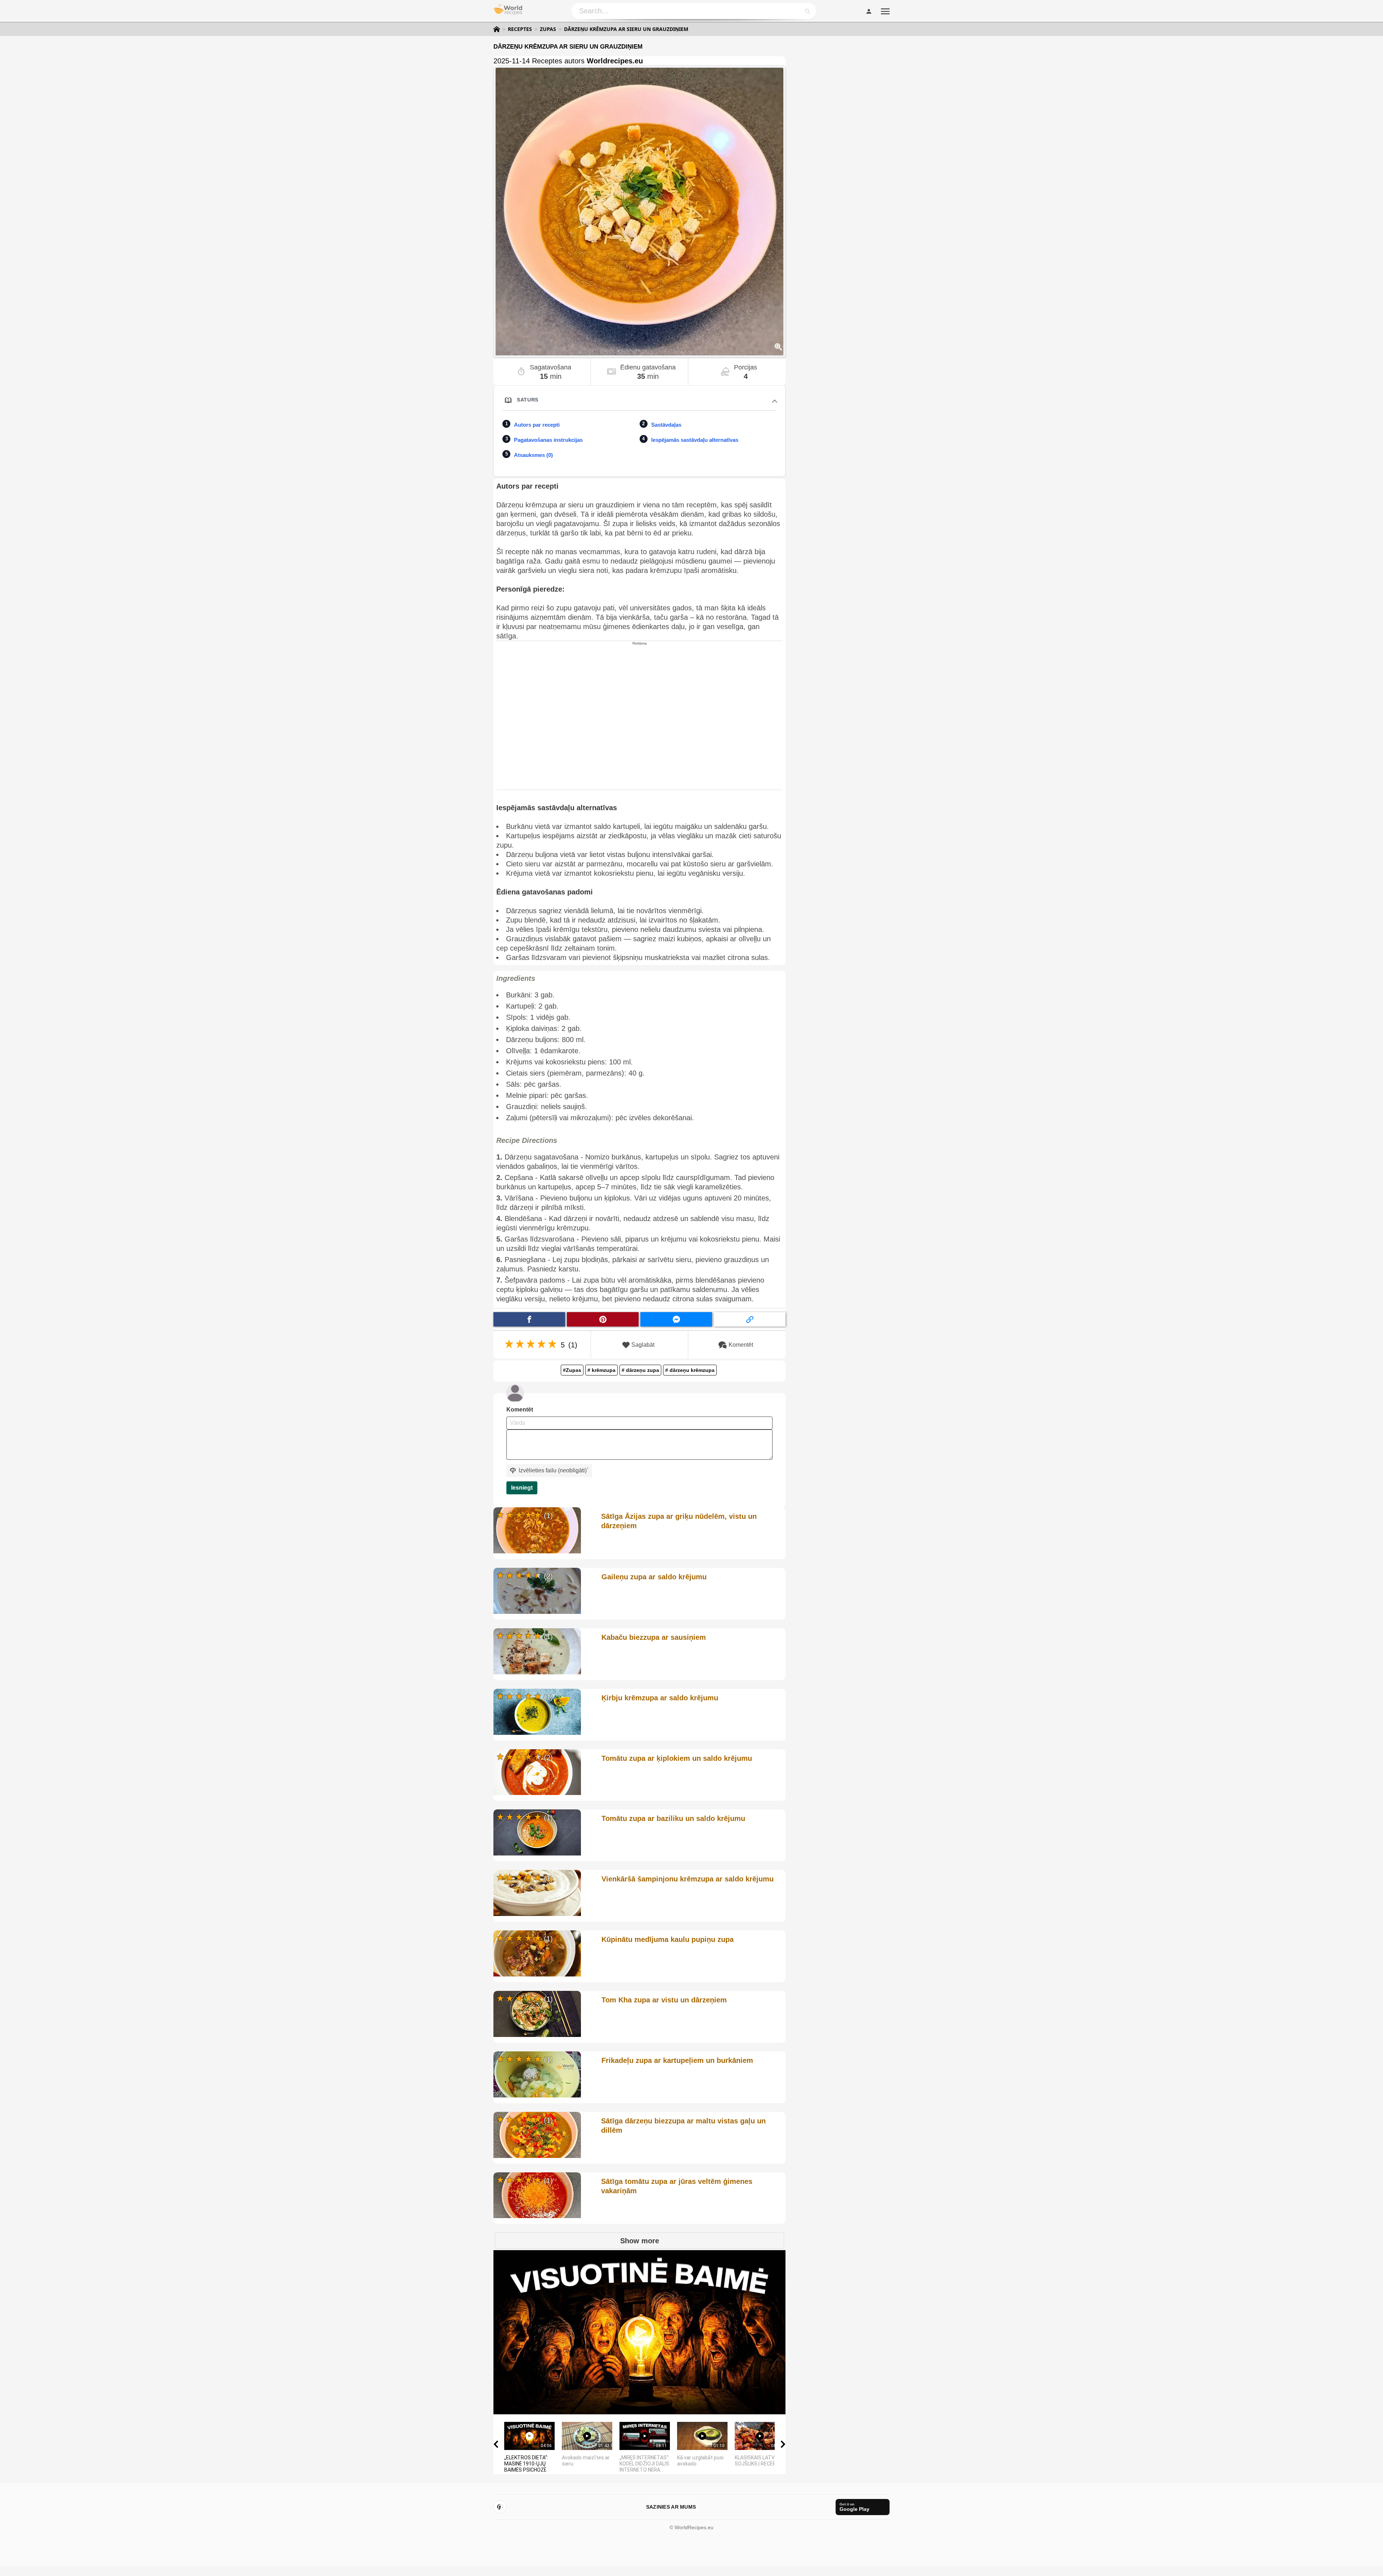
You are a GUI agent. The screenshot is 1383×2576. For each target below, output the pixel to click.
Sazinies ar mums (671, 2507)
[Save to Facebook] (529, 1319)
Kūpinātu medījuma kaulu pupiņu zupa (668, 1939)
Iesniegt (522, 1488)
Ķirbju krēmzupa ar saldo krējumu (660, 1698)
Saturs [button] (528, 400)
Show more (640, 2241)
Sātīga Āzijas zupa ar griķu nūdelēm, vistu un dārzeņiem (679, 1521)
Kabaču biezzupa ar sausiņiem (654, 1637)
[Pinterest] (500, 2507)
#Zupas (572, 1370)
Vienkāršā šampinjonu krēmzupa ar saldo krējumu (688, 1879)
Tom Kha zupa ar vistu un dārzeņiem (664, 2000)
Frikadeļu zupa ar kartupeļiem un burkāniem (677, 2060)
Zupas (548, 29)
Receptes (520, 29)
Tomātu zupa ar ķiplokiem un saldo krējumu (677, 1758)
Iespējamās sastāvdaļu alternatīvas (695, 440)
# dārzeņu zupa (640, 1370)
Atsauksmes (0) (533, 455)
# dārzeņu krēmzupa (690, 1370)
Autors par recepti (537, 425)
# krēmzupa (601, 1370)
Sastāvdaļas (666, 425)
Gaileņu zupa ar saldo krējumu (654, 1577)
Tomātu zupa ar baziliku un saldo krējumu (673, 1818)
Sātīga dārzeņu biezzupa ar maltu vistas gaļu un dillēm (683, 2126)
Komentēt (741, 1345)
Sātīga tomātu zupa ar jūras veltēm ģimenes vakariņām (677, 2186)
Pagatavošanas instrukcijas (548, 440)
